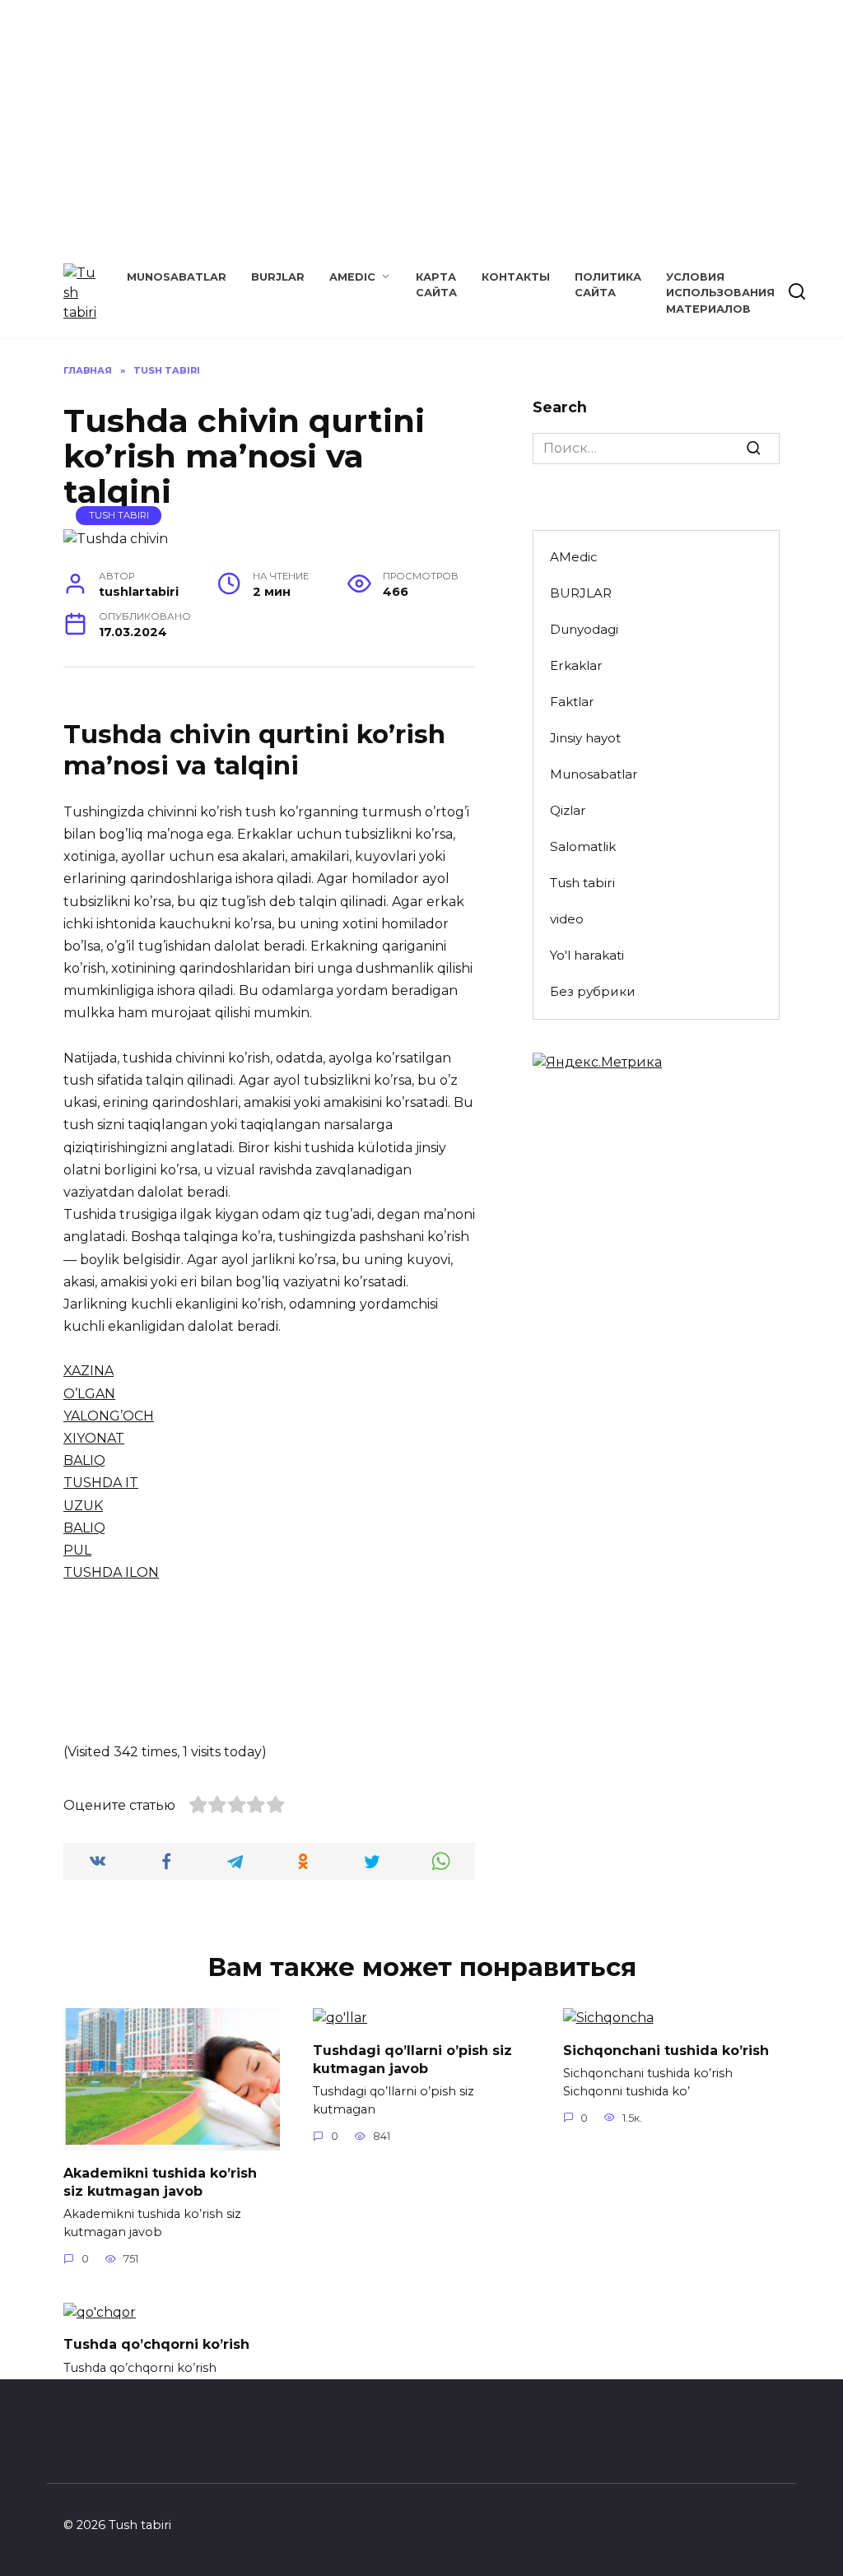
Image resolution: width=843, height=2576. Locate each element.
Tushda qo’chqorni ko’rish (156, 2344)
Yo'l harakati (587, 955)
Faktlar (572, 702)
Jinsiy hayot (585, 738)
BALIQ (84, 1460)
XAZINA (88, 1371)
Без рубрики (593, 991)
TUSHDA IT (101, 1483)
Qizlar (568, 810)
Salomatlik (583, 846)
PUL (77, 1550)
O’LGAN (89, 1394)
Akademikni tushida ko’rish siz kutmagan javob (160, 2181)
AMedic (352, 277)
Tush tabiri (119, 515)
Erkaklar (576, 665)
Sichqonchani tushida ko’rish (666, 2050)
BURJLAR (278, 277)
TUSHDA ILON (111, 1572)
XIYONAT (94, 1438)
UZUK (83, 1506)
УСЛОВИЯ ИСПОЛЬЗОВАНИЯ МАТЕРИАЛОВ (720, 293)
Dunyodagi (584, 629)
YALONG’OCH (109, 1416)
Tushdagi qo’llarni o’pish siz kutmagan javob (412, 2059)
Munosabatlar (177, 277)
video (567, 919)
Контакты (516, 277)
